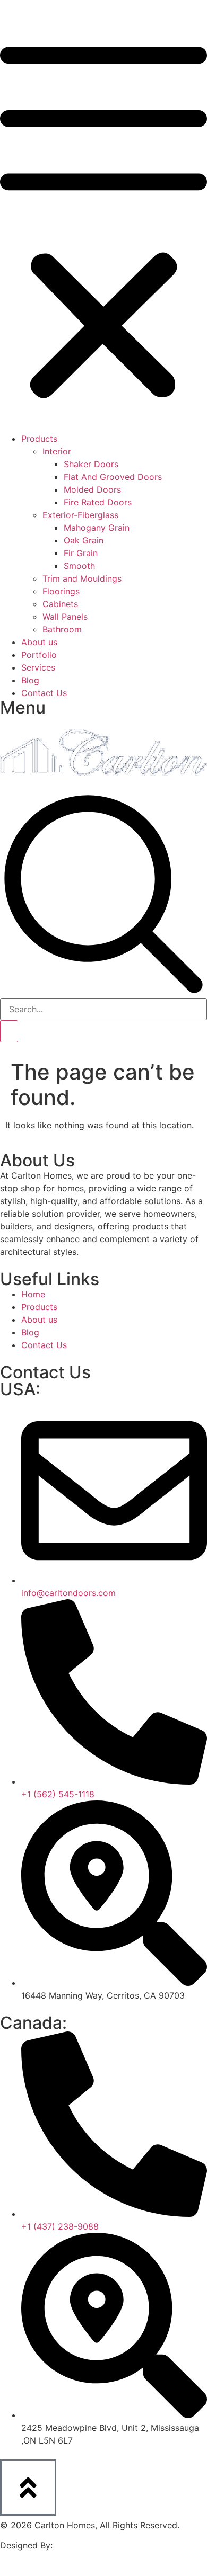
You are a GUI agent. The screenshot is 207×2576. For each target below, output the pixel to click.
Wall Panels (65, 617)
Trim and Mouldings (82, 578)
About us (39, 642)
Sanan (68, 2545)
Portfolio (39, 655)
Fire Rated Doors (98, 502)
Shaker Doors (91, 464)
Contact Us (44, 693)
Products (39, 439)
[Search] (9, 1031)
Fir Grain (81, 553)
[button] (103, 222)
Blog (30, 680)
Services (38, 667)
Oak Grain (84, 540)
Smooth (79, 566)
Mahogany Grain (97, 528)
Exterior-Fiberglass (80, 515)
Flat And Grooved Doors (113, 477)
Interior (57, 451)
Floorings (61, 591)
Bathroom (62, 629)
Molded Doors (92, 489)
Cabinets (60, 604)
